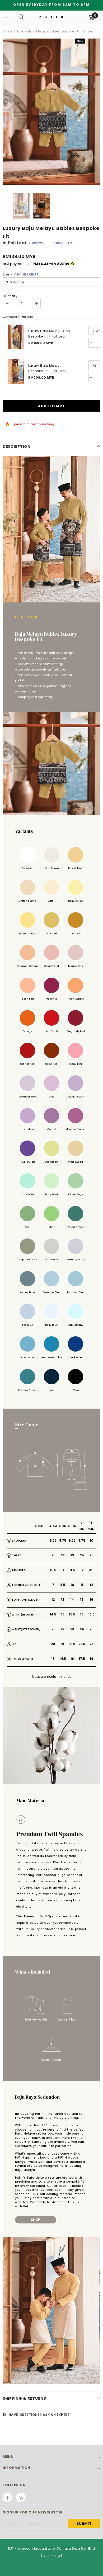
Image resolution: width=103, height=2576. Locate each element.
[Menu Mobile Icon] (6, 17)
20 (53, 1644)
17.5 (82, 1659)
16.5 (91, 1614)
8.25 (53, 1540)
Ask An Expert (56, 2415)
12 (82, 1570)
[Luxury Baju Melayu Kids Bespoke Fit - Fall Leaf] (16, 337)
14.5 (53, 1614)
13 (63, 1600)
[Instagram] (21, 2497)
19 (92, 1659)
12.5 (92, 1570)
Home (7, 31)
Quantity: (10, 296)
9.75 (82, 1540)
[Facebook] (7, 2497)
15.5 (72, 1614)
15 (82, 1600)
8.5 (63, 1585)
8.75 (63, 1540)
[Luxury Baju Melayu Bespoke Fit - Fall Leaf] (16, 372)
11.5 (72, 1570)
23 (72, 1555)
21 (53, 1555)
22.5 (82, 1644)
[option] (51, 112)
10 (92, 1540)
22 (63, 1555)
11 (63, 1570)
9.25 (72, 1540)
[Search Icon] (21, 17)
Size (20, 274)
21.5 (72, 1644)
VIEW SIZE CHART (26, 275)
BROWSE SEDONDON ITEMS (53, 243)
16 (92, 1600)
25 (92, 1555)
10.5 (53, 1570)
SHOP (36, 2220)
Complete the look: (18, 317)
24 (82, 1555)
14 (72, 1600)
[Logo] (51, 17)
